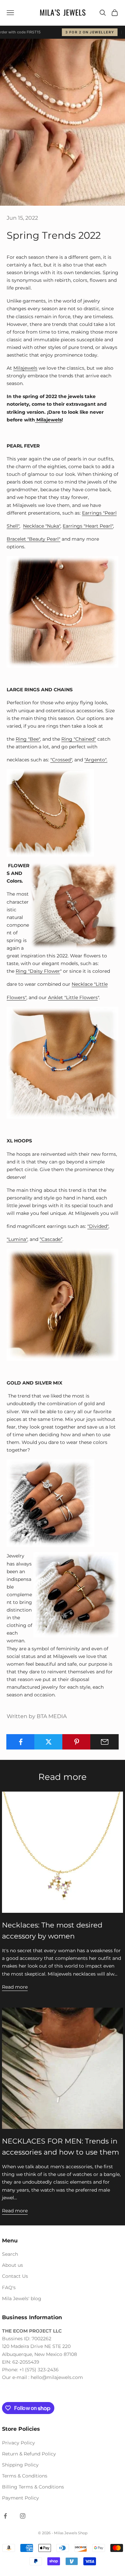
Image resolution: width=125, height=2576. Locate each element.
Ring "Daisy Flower (38, 971)
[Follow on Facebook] (5, 2516)
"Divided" (98, 1226)
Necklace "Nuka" (42, 526)
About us (12, 2265)
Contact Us (15, 2276)
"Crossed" (61, 760)
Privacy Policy (18, 2443)
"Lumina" (17, 1239)
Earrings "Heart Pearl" (88, 526)
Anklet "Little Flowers (73, 997)
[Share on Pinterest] (76, 1742)
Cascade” (52, 1239)
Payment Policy (20, 2498)
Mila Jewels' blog (22, 2298)
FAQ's (9, 2287)
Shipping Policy (20, 2465)
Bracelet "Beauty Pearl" (33, 539)
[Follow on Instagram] (23, 2516)
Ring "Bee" (28, 739)
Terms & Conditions (25, 2476)
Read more (15, 1987)
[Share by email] (104, 1742)
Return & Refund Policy (29, 2454)
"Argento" (95, 760)
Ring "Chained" (79, 739)
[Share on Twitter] (48, 1742)
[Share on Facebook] (20, 1742)
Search (10, 2254)
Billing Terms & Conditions (33, 2487)
